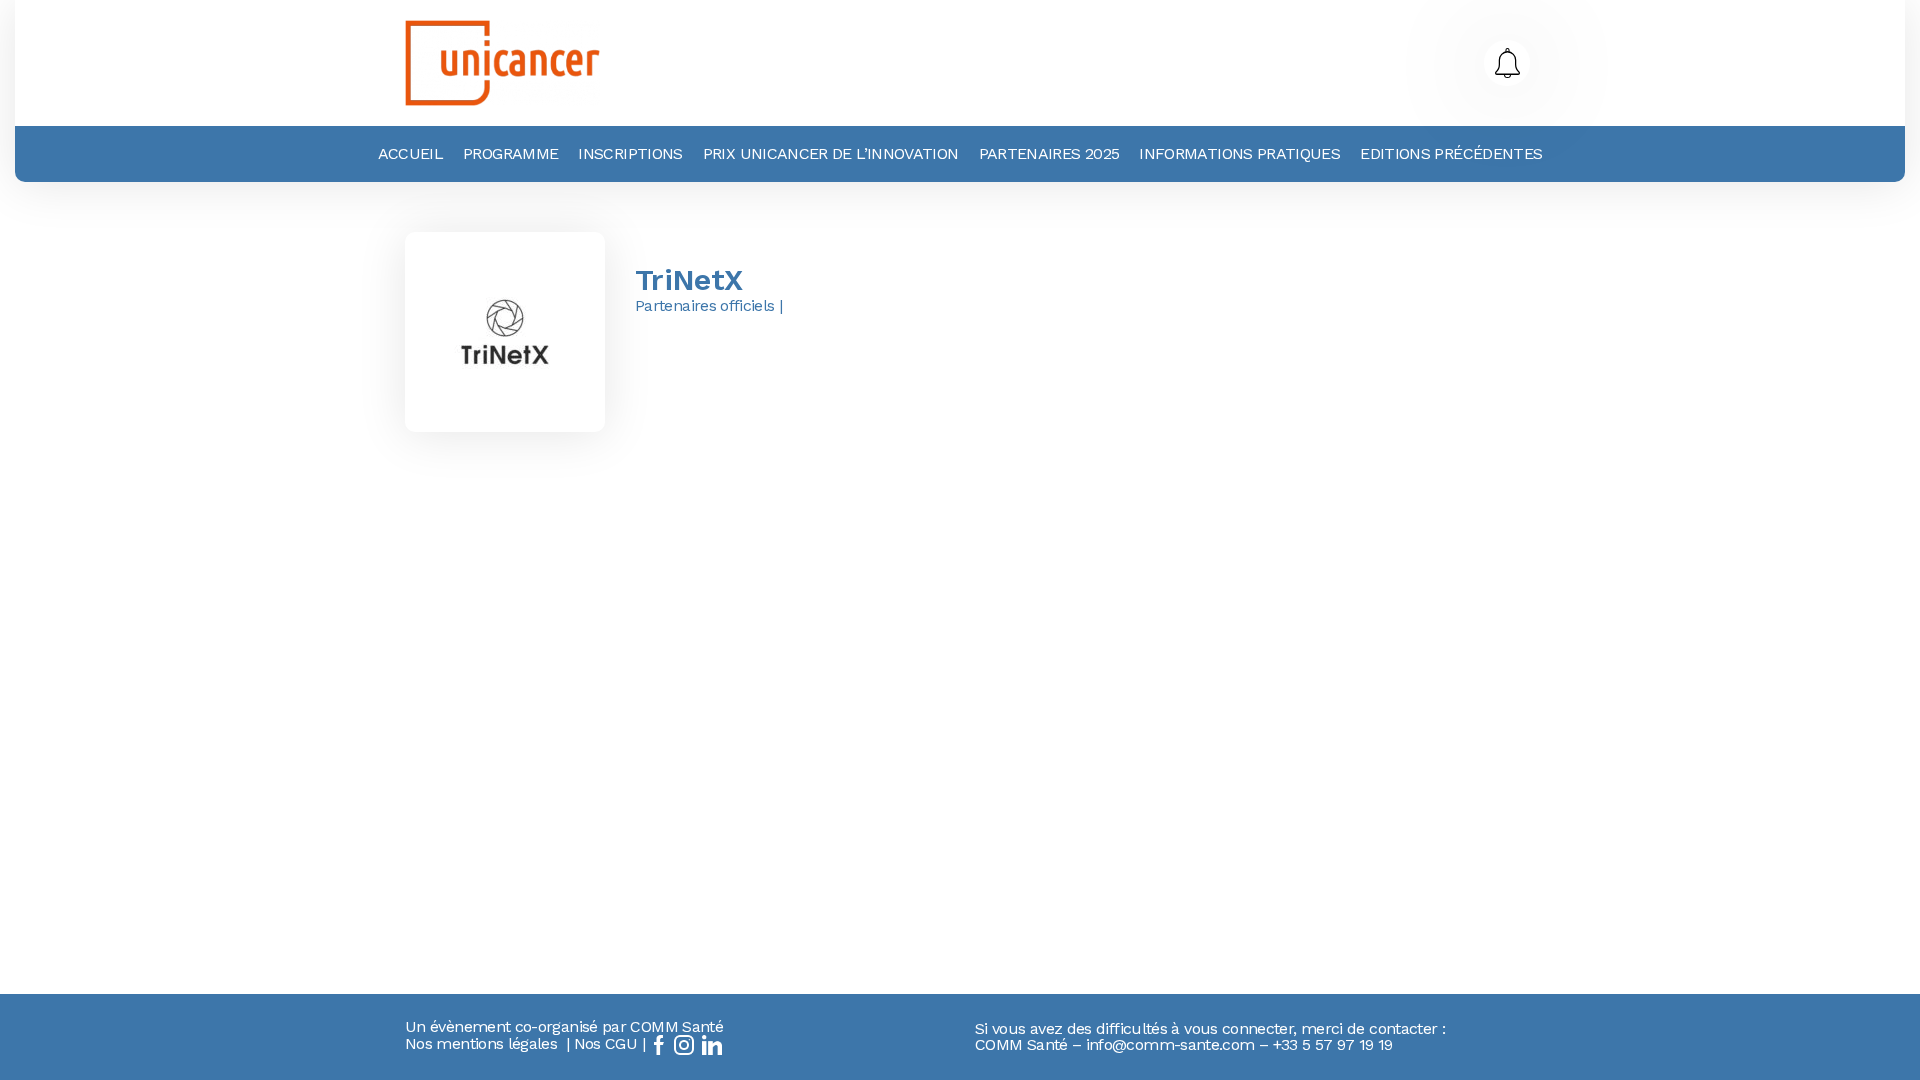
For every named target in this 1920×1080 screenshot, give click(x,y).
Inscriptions (630, 153)
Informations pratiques (1239, 153)
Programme (510, 153)
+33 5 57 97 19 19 (1333, 1044)
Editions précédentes (1451, 153)
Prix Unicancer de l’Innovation (831, 153)
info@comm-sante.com (1170, 1044)
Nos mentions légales (481, 1043)
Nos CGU (606, 1043)
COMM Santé (676, 1026)
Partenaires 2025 (1049, 153)
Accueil (411, 153)
